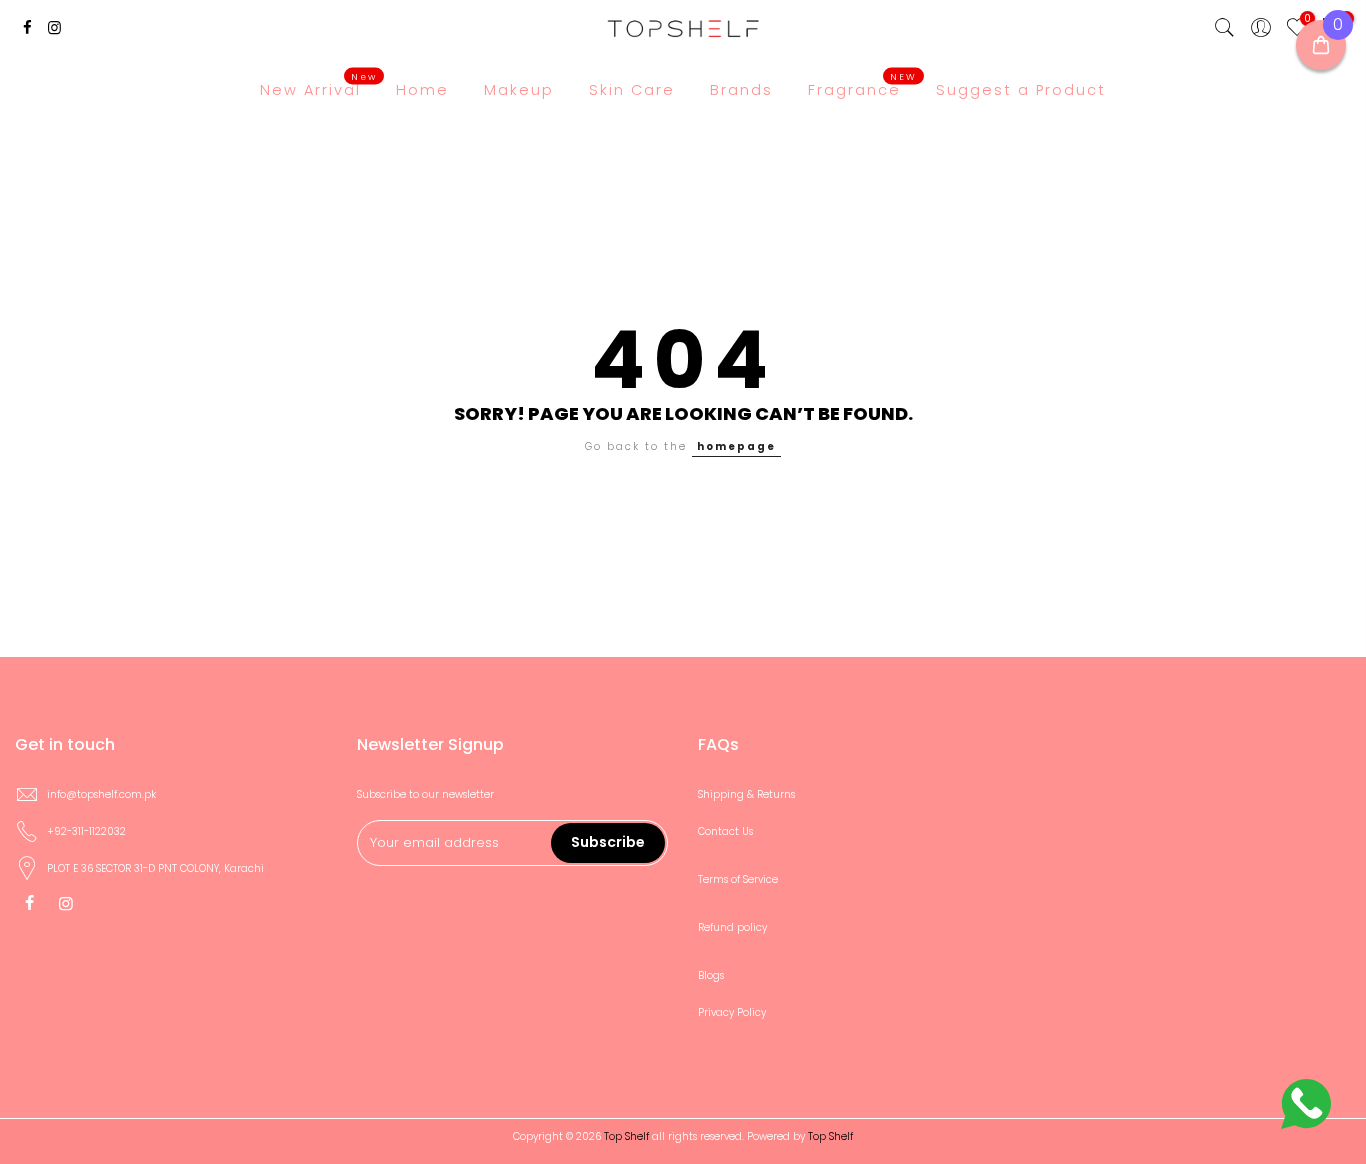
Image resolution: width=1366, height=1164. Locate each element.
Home (422, 90)
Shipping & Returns (746, 794)
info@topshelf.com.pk (101, 794)
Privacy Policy (732, 1012)
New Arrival (318, 85)
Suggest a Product (1021, 90)
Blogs (711, 975)
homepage (736, 446)
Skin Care (632, 90)
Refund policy (732, 927)
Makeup (519, 90)
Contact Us (725, 831)
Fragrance (862, 85)
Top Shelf (830, 1136)
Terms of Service (738, 879)
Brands (741, 90)
